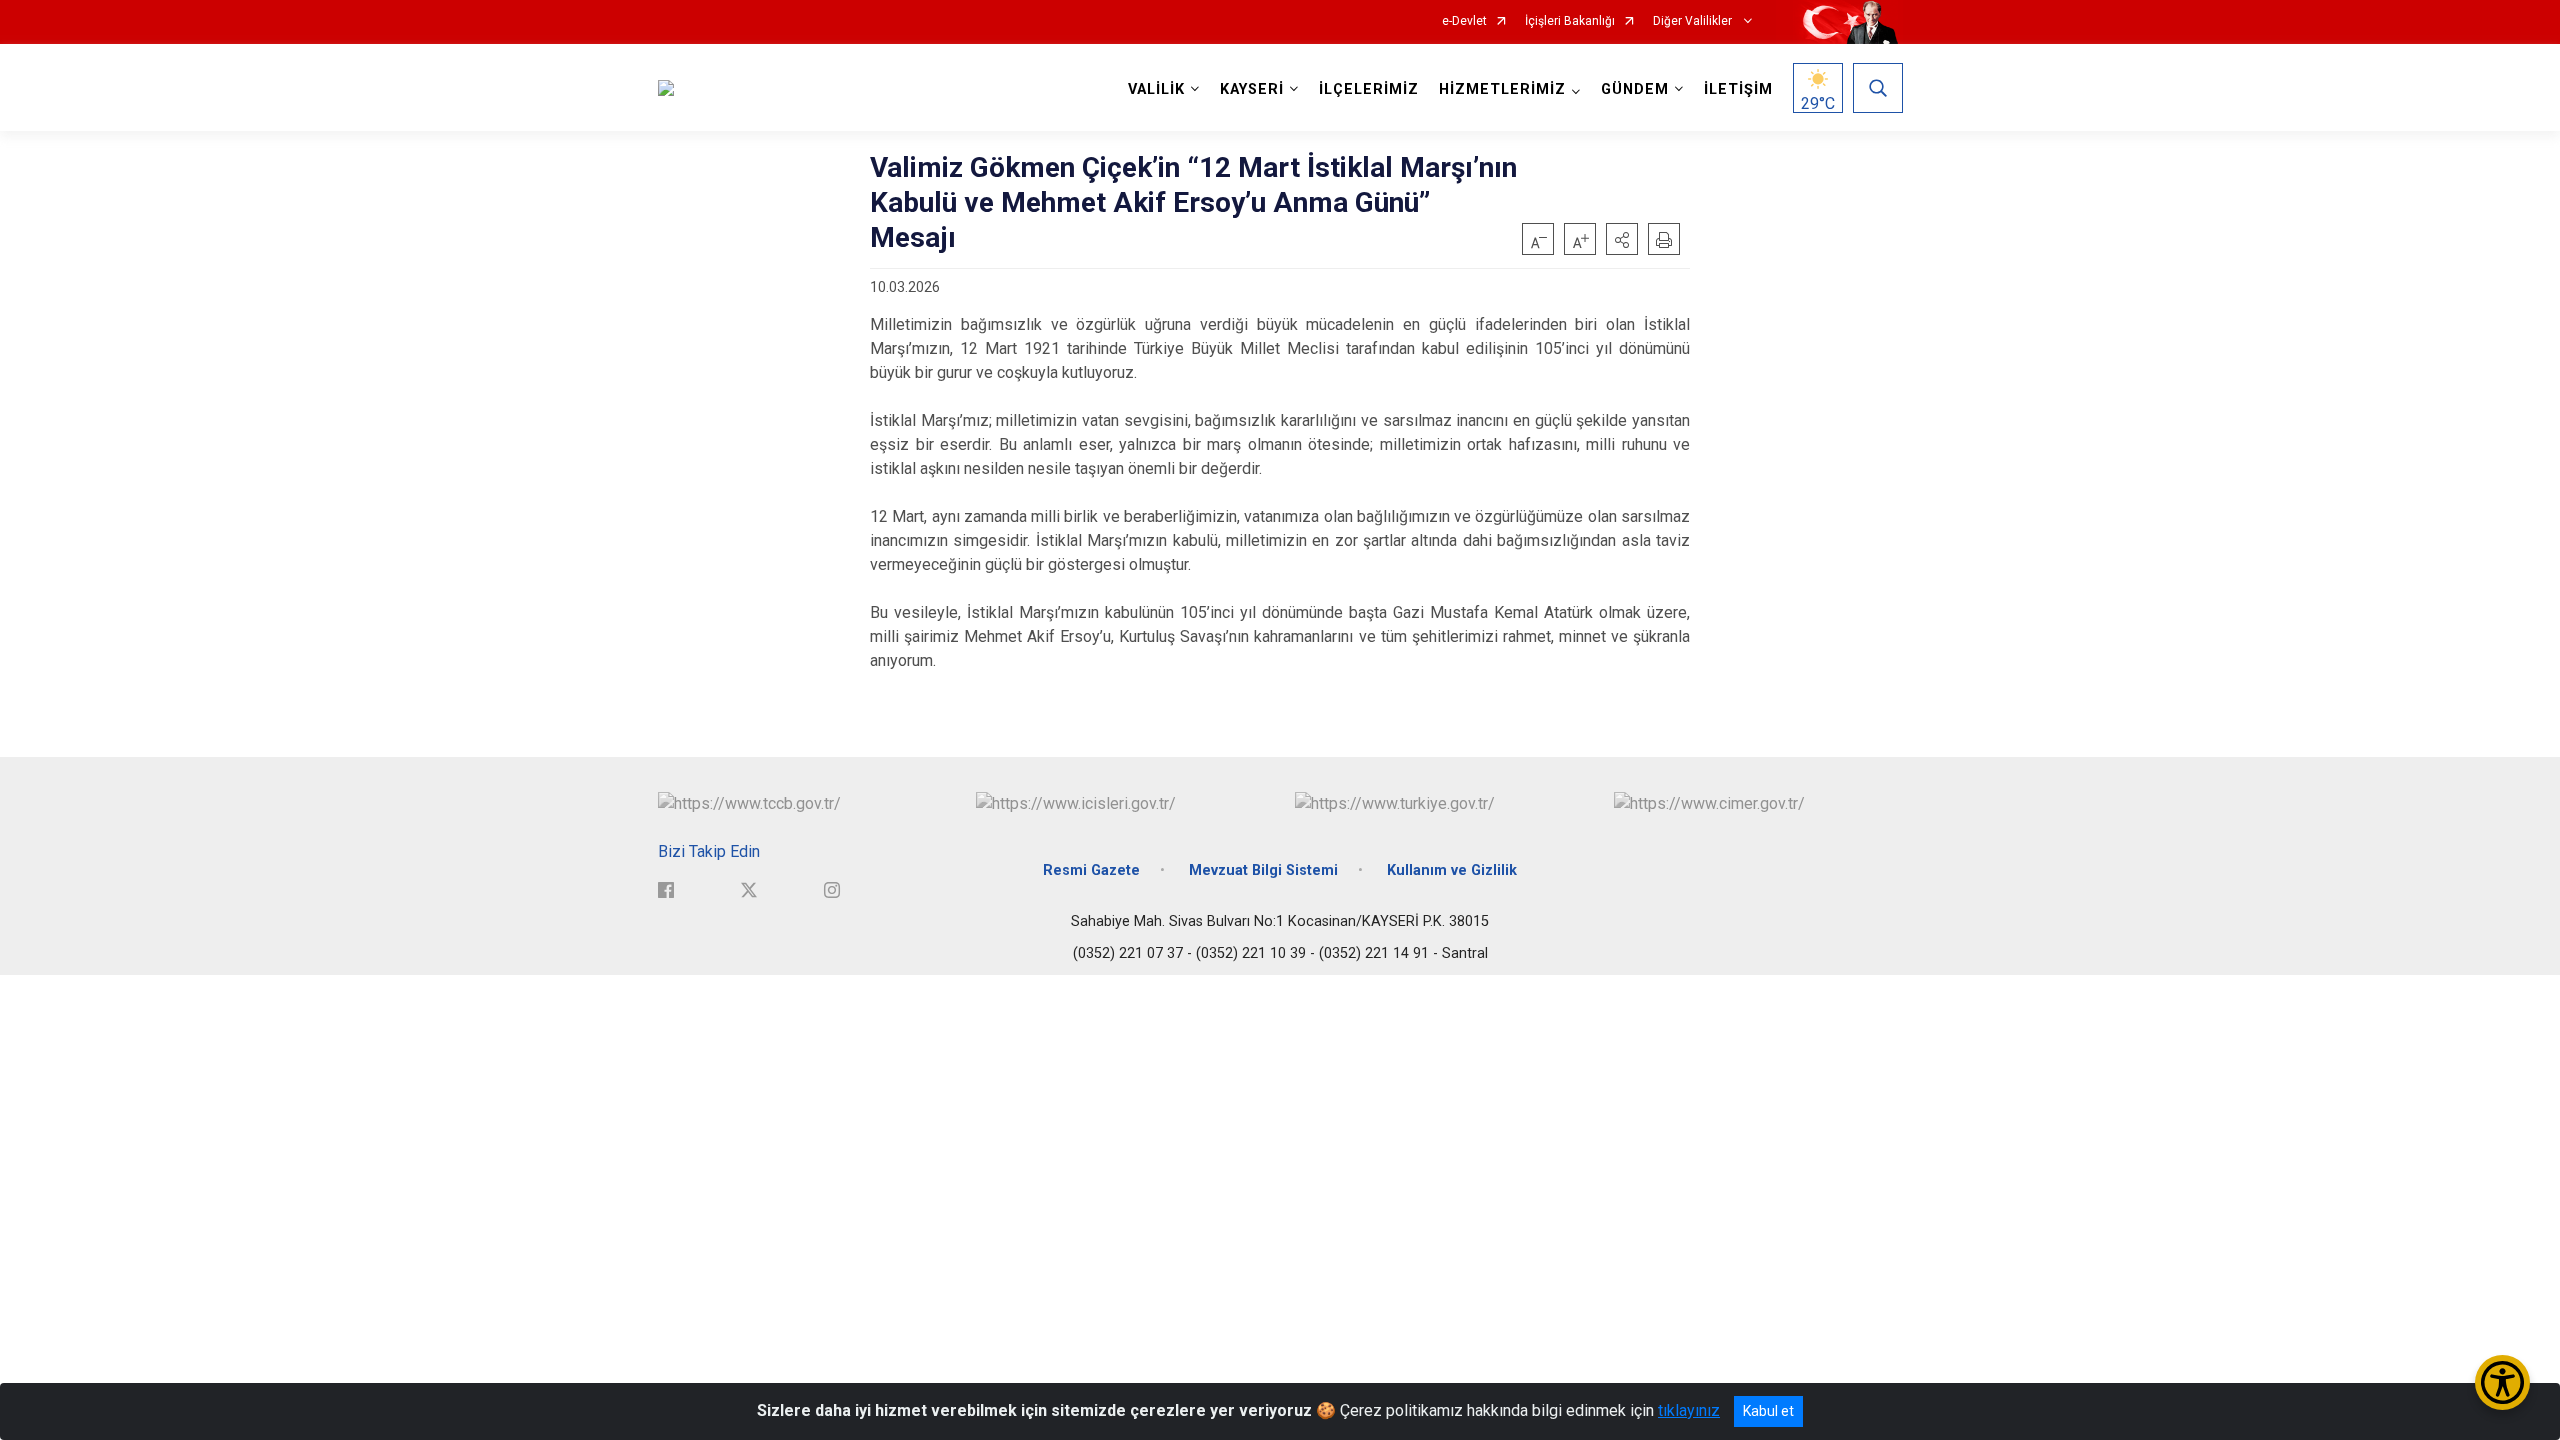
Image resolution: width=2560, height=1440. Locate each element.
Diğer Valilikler (1694, 21)
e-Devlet (1464, 21)
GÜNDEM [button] (1635, 89)
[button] (1622, 239)
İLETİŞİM (1738, 89)
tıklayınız (1689, 1410)
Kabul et (1768, 1411)
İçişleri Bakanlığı (1570, 21)
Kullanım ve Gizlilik (1452, 870)
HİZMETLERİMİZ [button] (1502, 89)
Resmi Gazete (1091, 870)
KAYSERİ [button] (1252, 89)
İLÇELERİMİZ (1369, 89)
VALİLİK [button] (1156, 89)
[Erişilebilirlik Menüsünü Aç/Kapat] (2502, 1382)
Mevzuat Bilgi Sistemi (1263, 870)
